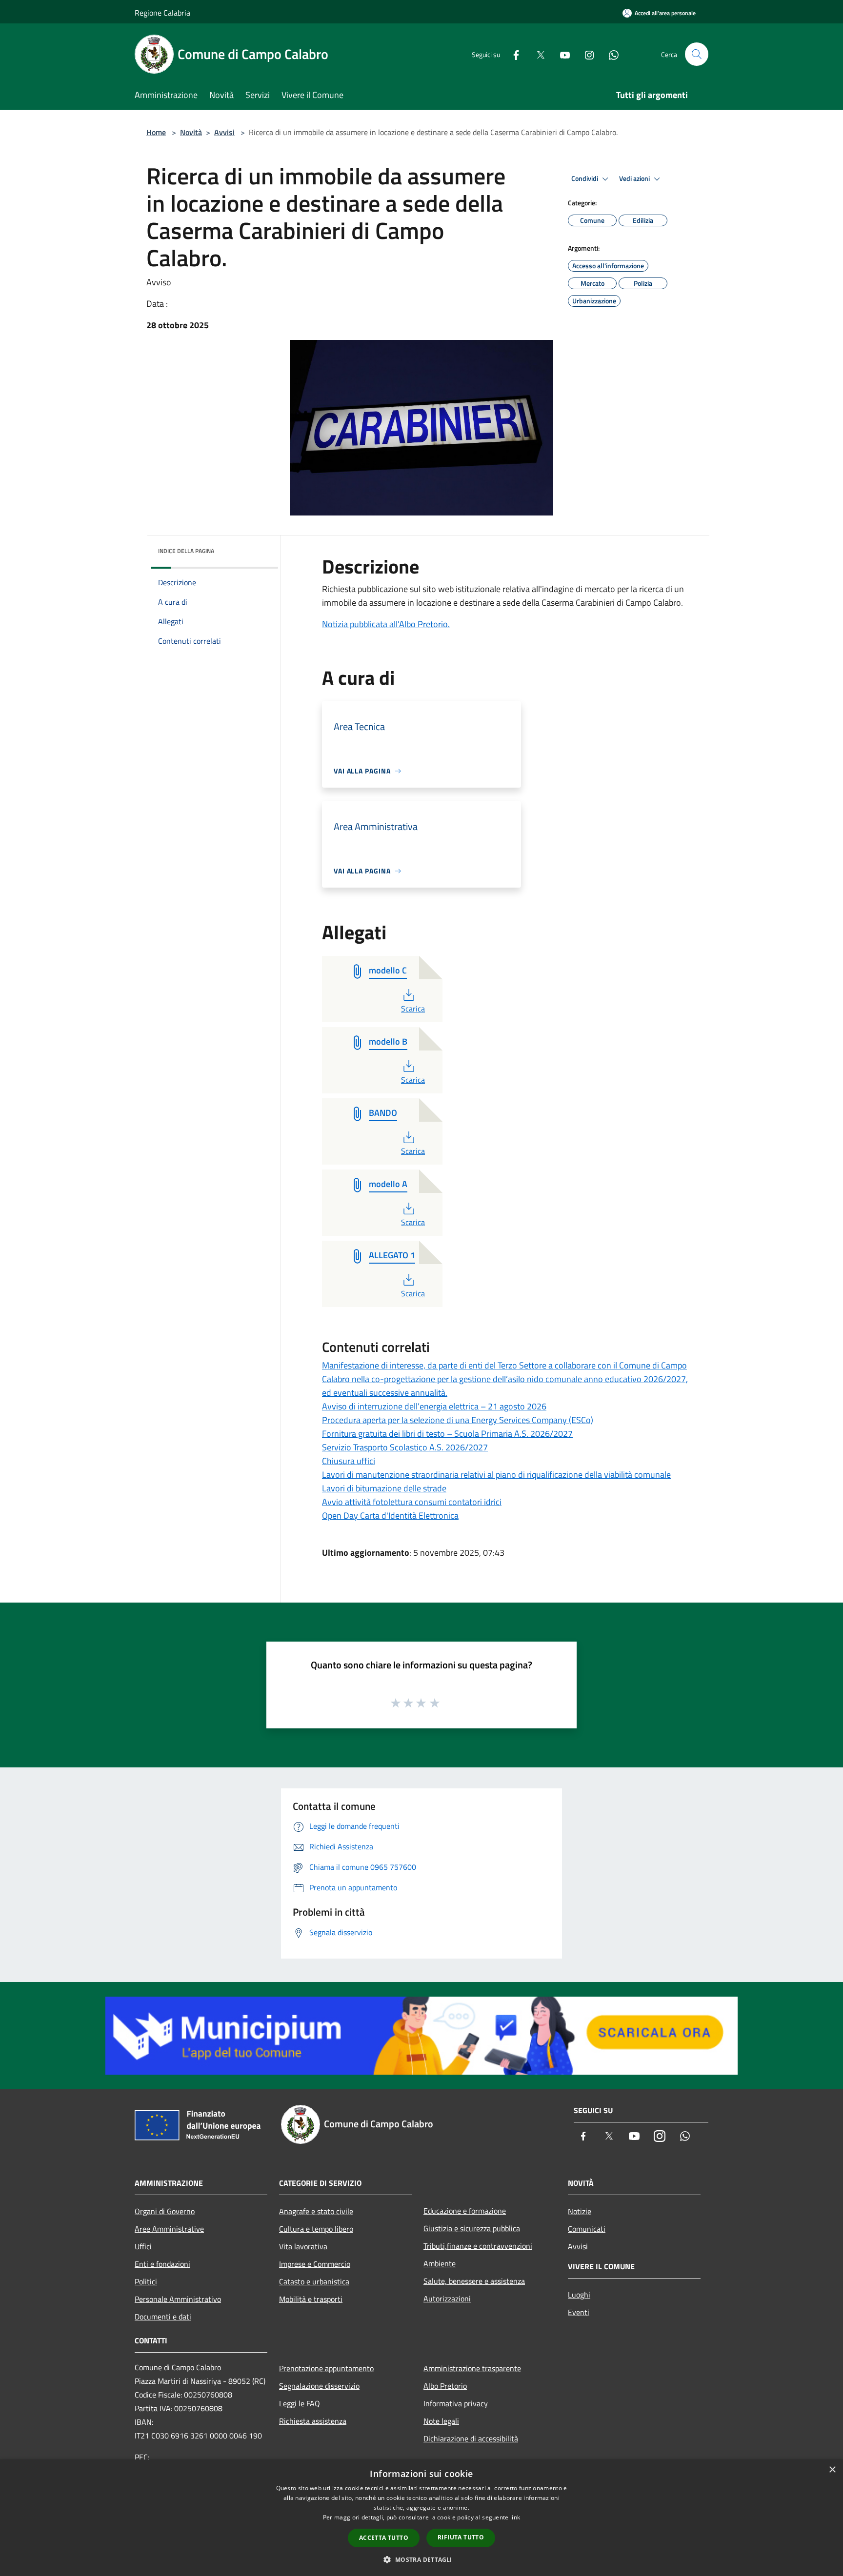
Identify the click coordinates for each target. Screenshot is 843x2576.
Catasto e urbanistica (314, 2281)
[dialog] (421, 2518)
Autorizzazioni (447, 2299)
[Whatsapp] (610, 54)
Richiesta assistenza (313, 2421)
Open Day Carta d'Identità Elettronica (390, 1516)
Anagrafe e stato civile (316, 2211)
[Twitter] (537, 54)
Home (156, 132)
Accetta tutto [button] (384, 2538)
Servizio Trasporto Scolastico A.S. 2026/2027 (405, 1447)
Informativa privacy (456, 2403)
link (515, 2517)
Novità (191, 132)
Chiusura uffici (349, 1461)
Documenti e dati (163, 2317)
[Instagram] (585, 54)
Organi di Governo (165, 2211)
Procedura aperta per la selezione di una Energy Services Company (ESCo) (458, 1420)
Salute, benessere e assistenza (474, 2281)
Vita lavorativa (303, 2246)
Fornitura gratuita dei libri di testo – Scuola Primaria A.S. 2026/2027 (447, 1434)
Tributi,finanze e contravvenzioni (478, 2246)
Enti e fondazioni (162, 2264)
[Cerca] (697, 54)
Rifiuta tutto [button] (461, 2537)
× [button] (832, 2470)
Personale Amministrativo (178, 2299)
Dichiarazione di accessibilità (471, 2438)
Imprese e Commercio (315, 2264)
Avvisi (224, 132)
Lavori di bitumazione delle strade (384, 1488)
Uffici (143, 2246)
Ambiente (440, 2263)
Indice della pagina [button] (186, 551)
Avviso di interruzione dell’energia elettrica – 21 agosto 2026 (434, 1406)
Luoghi (579, 2295)
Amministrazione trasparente (472, 2368)
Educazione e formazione (465, 2211)
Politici (146, 2281)
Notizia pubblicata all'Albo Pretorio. (386, 624)
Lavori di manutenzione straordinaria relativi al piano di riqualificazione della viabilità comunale (496, 1475)
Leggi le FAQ (300, 2403)
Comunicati (587, 2229)
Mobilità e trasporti (311, 2299)
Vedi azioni (635, 178)
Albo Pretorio (445, 2386)
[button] (421, 2559)
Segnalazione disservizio (319, 2386)
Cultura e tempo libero (316, 2229)
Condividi (585, 178)
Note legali (441, 2421)
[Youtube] (561, 54)
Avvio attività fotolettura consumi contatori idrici (412, 1502)
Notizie (580, 2211)
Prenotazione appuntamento (326, 2368)
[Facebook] (512, 54)
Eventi (579, 2312)
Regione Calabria (162, 13)
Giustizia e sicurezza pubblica (472, 2228)
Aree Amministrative (169, 2229)
